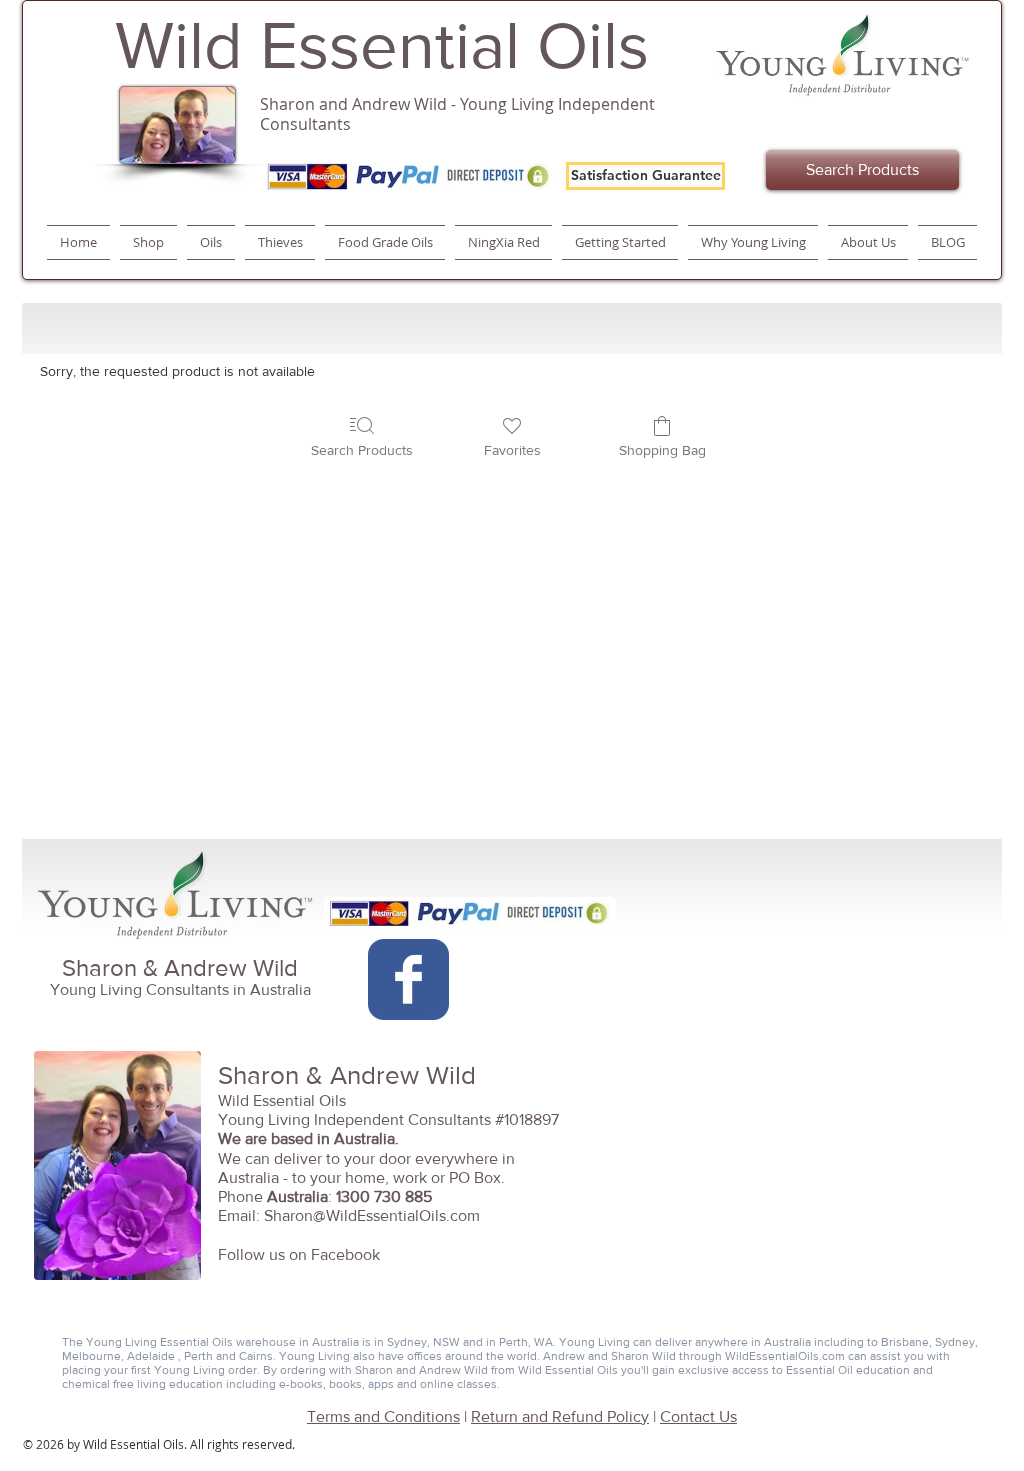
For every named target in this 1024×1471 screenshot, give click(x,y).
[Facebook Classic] (408, 979)
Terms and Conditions (383, 1416)
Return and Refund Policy (560, 1416)
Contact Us (698, 1416)
